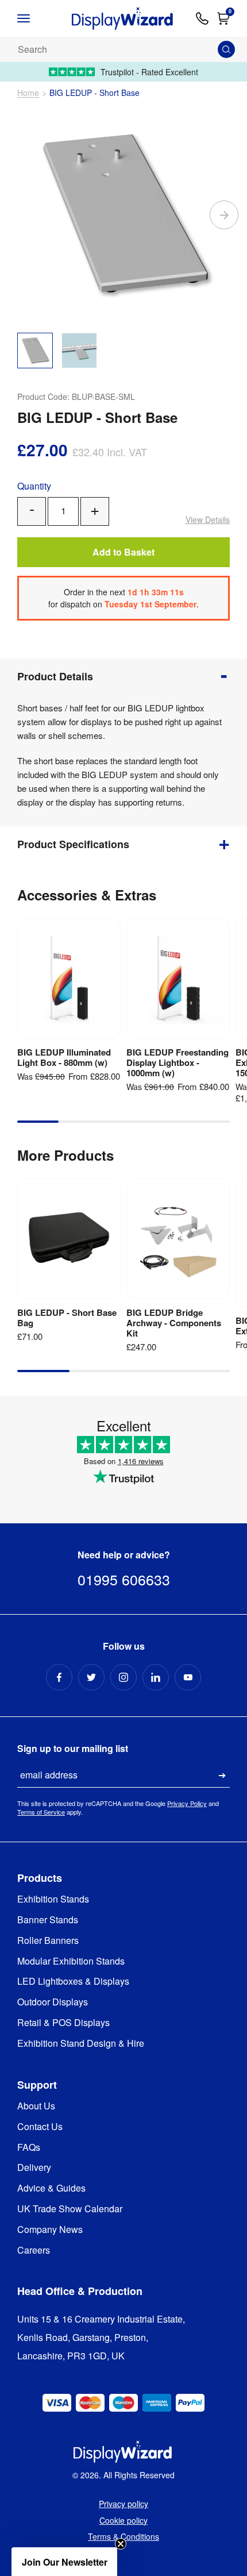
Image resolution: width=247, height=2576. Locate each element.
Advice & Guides (51, 2188)
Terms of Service (41, 1812)
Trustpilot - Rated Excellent (149, 72)
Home (28, 93)
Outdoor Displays (53, 2002)
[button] (64, 2562)
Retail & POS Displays (63, 2023)
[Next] (224, 215)
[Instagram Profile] (123, 1677)
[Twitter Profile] (91, 1677)
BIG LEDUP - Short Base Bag (67, 1318)
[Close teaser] (121, 2544)
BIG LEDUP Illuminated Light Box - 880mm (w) (64, 1057)
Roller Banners (48, 1941)
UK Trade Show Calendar (70, 2209)
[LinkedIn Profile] (156, 1677)
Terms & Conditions (123, 2536)
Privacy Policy (187, 1803)
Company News (50, 2230)
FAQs (29, 2148)
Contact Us (40, 2127)
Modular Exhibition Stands (71, 1961)
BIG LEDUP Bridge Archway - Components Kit (174, 1323)
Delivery (34, 2168)
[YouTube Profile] (188, 1677)
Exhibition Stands (53, 1899)
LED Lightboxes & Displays (73, 1982)
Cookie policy (123, 2520)
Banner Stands (48, 1920)
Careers (34, 2250)
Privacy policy (123, 2504)
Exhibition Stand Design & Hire (81, 2044)
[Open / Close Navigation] (34, 18)
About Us (36, 2106)
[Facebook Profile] (59, 1677)
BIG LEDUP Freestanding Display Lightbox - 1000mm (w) (177, 1062)
